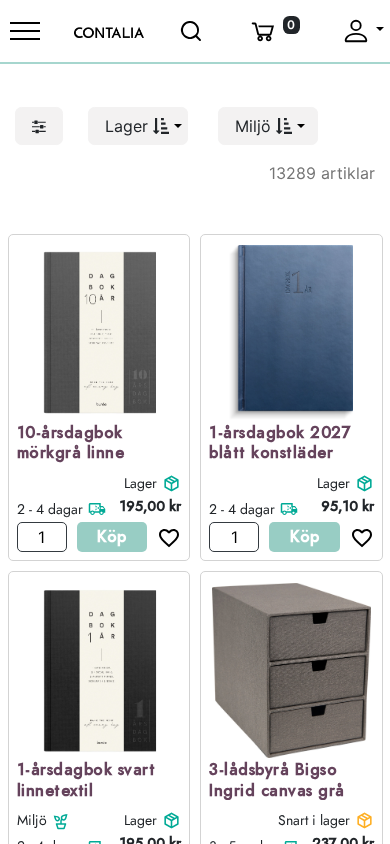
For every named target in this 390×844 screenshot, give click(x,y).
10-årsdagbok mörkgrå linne (71, 444)
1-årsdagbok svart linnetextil (86, 781)
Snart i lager (314, 820)
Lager (140, 483)
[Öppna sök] (193, 31)
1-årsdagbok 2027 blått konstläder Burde (280, 454)
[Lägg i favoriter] (164, 537)
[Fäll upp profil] (362, 31)
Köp (111, 536)
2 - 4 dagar (50, 509)
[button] (138, 126)
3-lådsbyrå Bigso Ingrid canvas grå (277, 781)
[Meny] (25, 31)
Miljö (32, 820)
